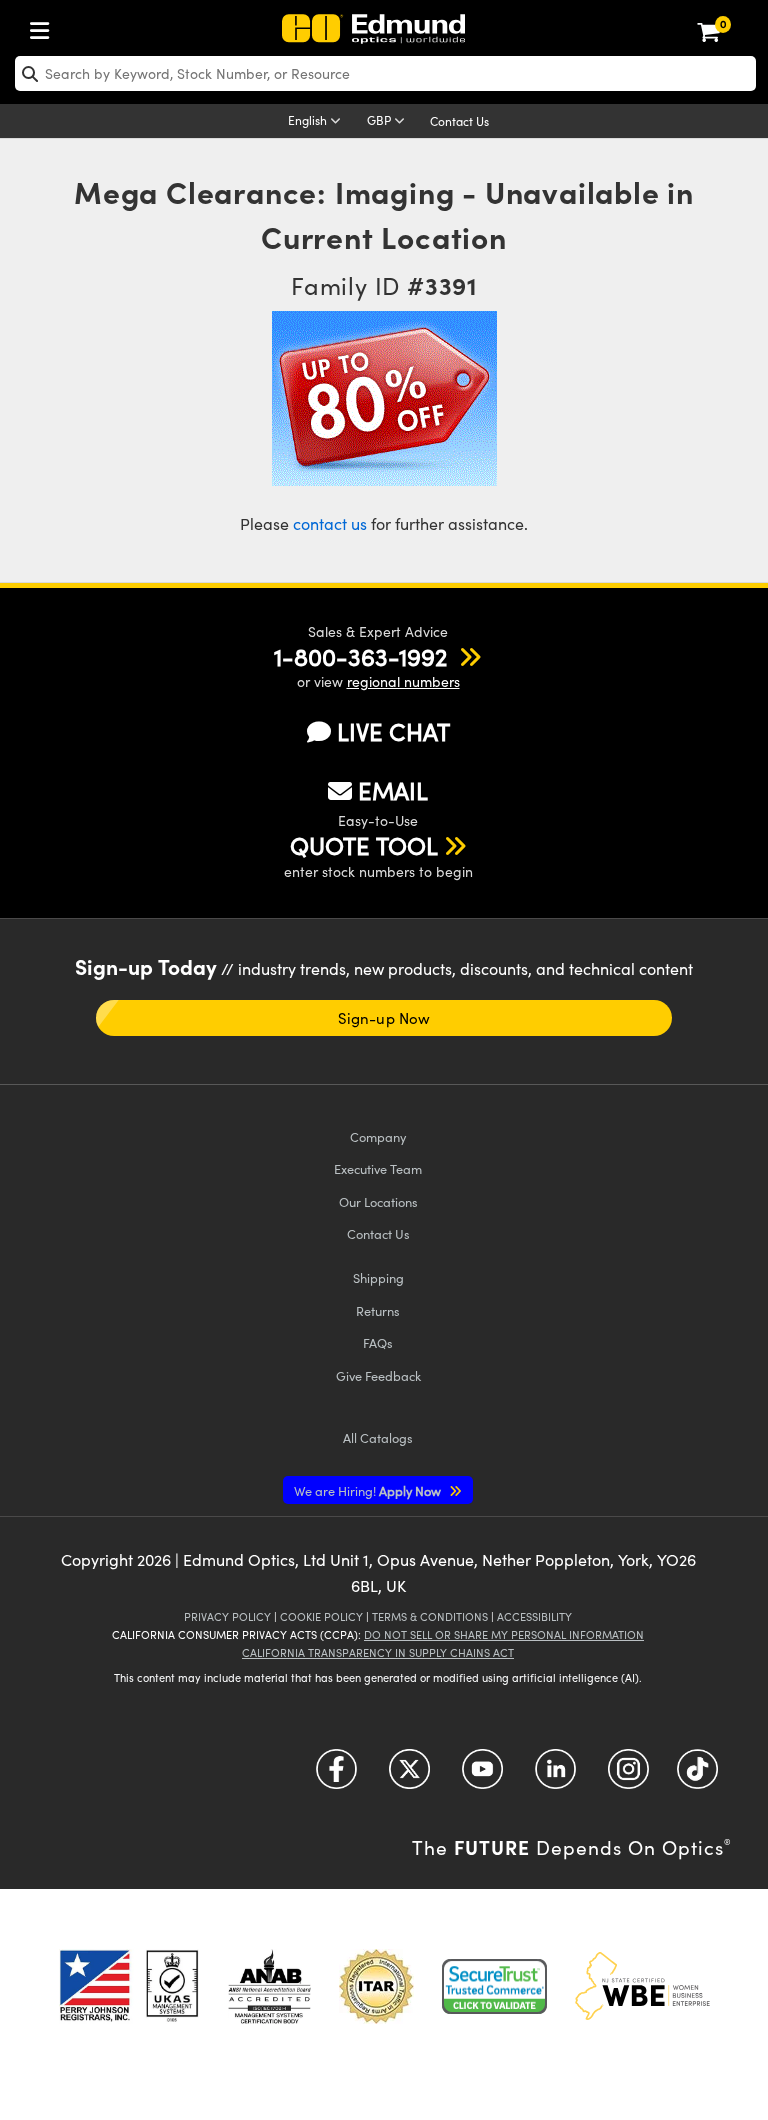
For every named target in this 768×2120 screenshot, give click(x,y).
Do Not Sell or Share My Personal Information (504, 1634)
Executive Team (378, 1168)
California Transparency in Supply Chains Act (378, 1652)
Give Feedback (378, 1375)
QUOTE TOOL (364, 845)
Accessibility (534, 1616)
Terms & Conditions (430, 1616)
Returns (378, 1310)
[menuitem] (45, 26)
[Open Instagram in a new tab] (628, 1776)
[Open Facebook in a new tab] (336, 1776)
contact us (330, 523)
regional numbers (403, 681)
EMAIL (393, 790)
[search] (385, 73)
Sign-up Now (384, 1018)
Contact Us (459, 121)
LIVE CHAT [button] (393, 731)
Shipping (378, 1277)
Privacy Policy (227, 1616)
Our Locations (378, 1201)
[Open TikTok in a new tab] (697, 1776)
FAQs (378, 1342)
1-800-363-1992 (360, 656)
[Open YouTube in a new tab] (482, 1776)
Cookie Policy (321, 1616)
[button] (360, 656)
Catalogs (378, 1437)
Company (378, 1136)
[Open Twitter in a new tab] (409, 1776)
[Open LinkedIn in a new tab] (555, 1776)
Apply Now (369, 1490)
